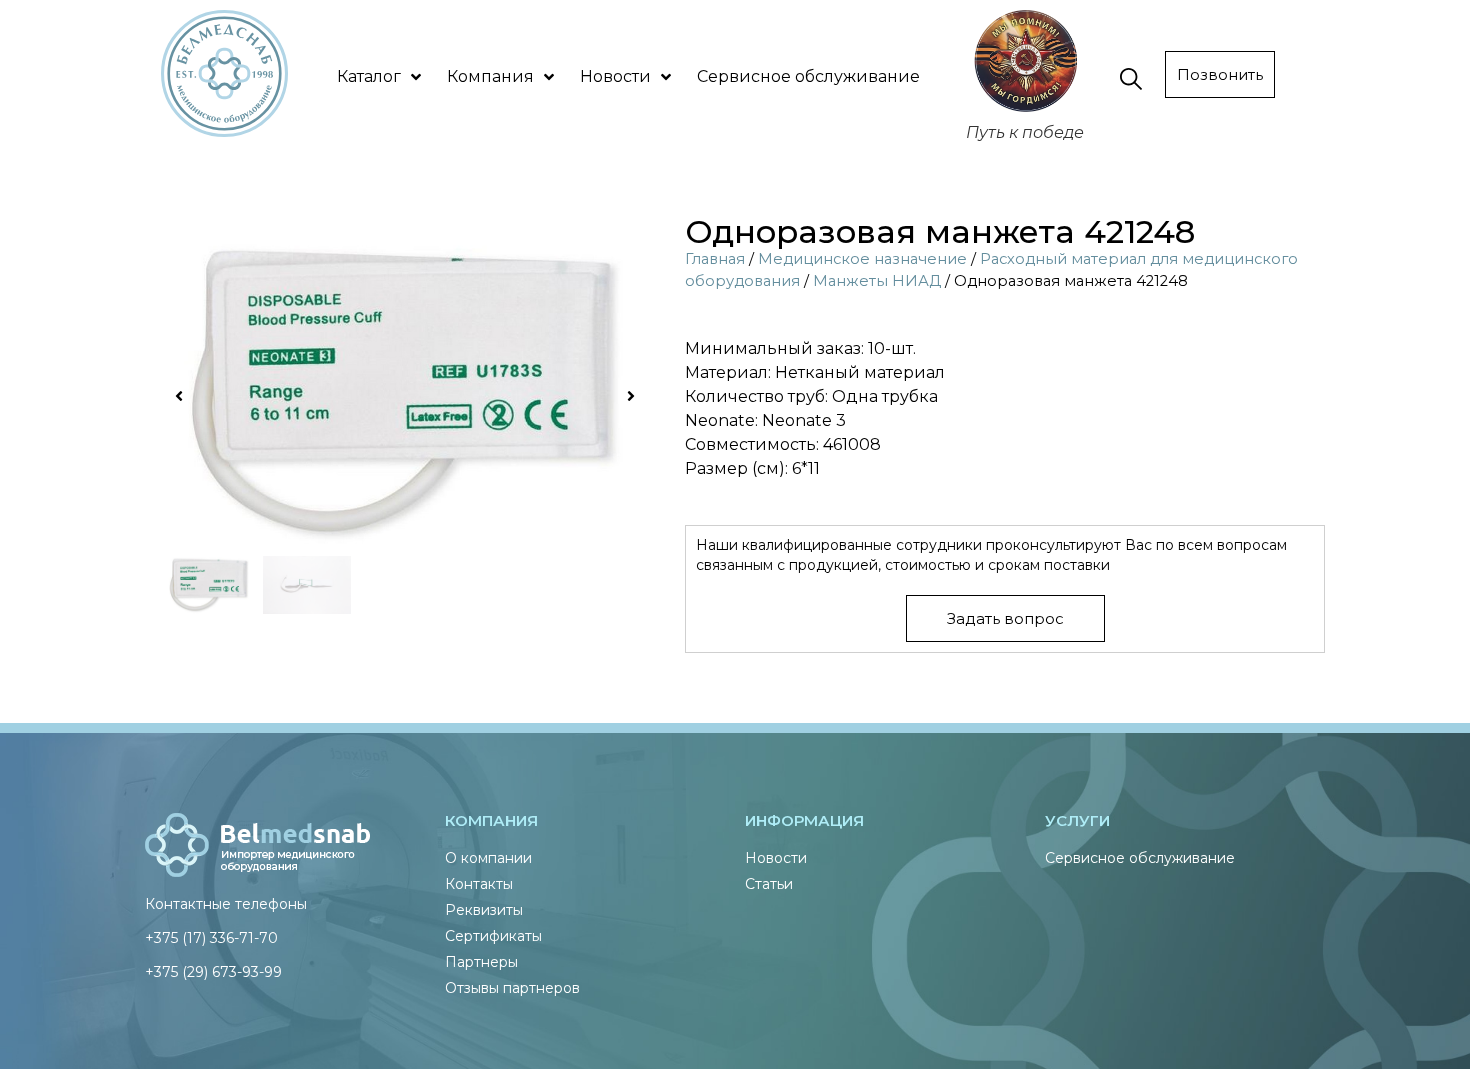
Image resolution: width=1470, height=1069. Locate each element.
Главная (715, 259)
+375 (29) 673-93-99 (213, 972)
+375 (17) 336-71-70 (211, 938)
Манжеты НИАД (877, 281)
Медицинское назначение (862, 259)
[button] (179, 396)
